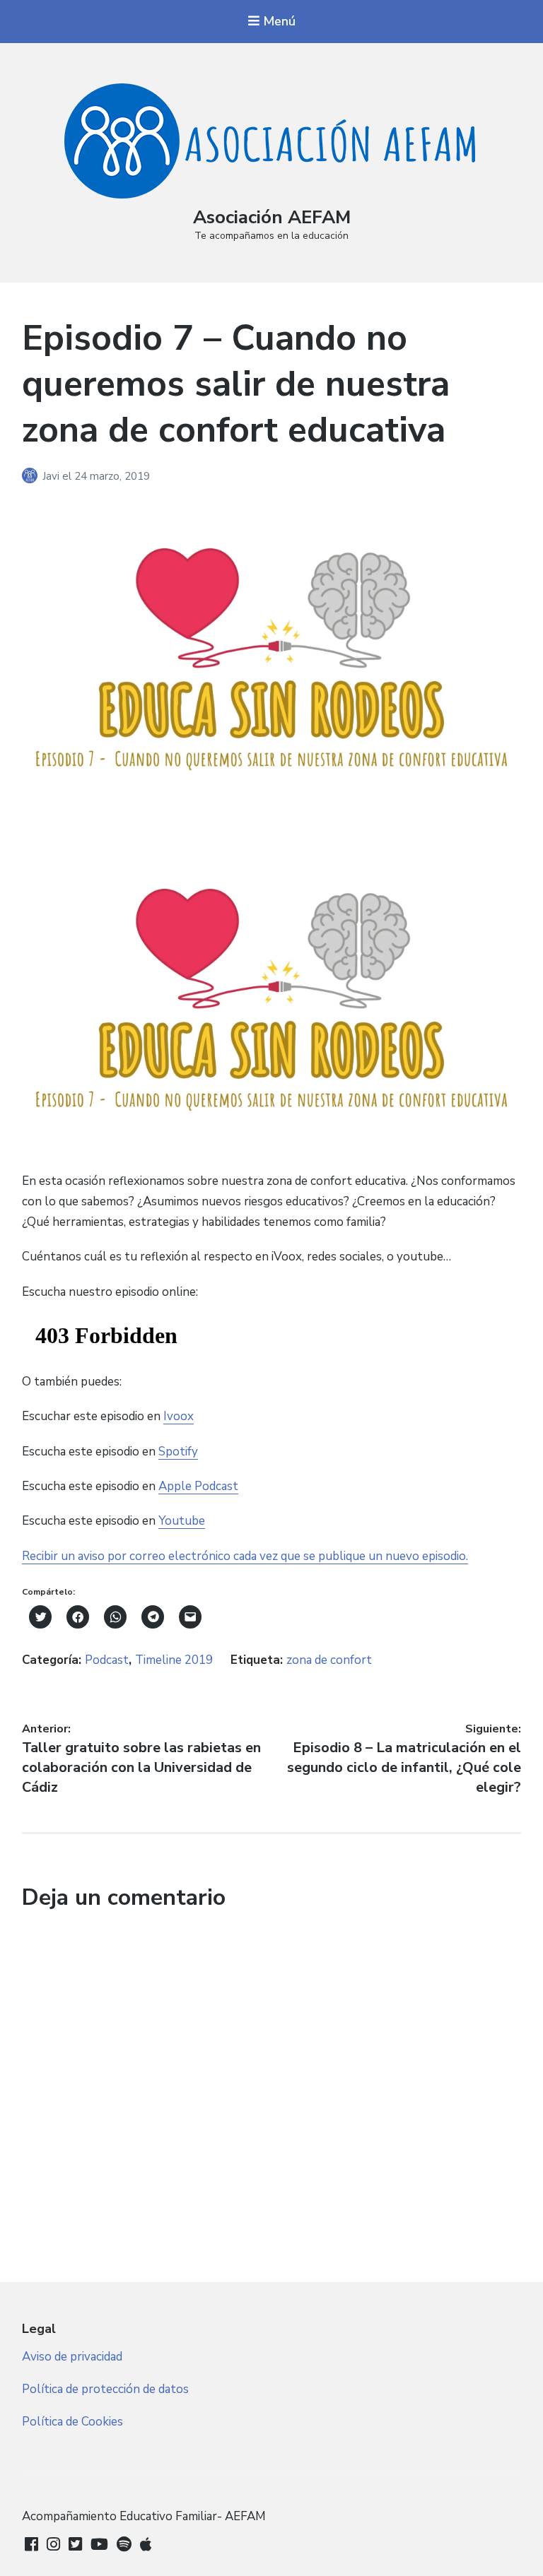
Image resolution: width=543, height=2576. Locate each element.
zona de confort (329, 1660)
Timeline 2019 (174, 1660)
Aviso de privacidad (72, 2357)
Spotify (178, 1452)
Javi (52, 476)
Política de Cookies (72, 2422)
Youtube (182, 1521)
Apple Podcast (198, 1486)
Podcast (107, 1660)
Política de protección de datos (105, 2389)
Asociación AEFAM (272, 217)
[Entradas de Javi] (32, 476)
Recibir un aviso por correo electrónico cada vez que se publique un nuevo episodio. (245, 1556)
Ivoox (179, 1416)
